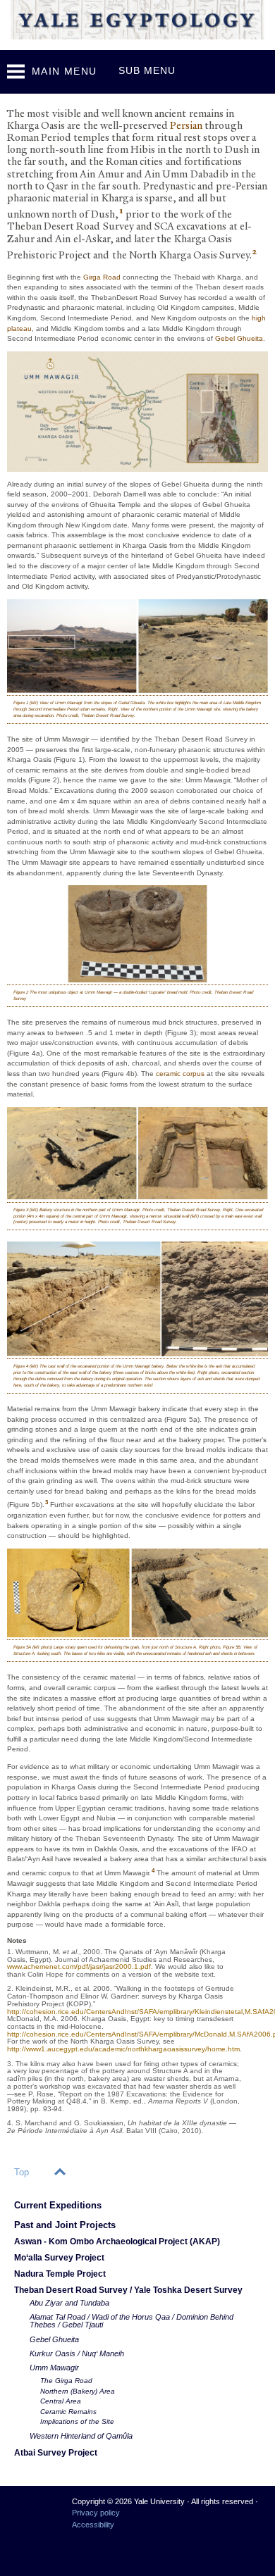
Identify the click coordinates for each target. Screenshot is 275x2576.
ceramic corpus (180, 1074)
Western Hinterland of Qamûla (81, 2436)
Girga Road (102, 277)
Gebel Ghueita (239, 338)
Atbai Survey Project (56, 2452)
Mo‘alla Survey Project (59, 2257)
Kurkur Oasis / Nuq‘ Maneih (77, 2353)
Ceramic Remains (68, 2412)
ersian (186, 126)
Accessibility (93, 2525)
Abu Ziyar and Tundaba (69, 2303)
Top (22, 2172)
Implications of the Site (77, 2421)
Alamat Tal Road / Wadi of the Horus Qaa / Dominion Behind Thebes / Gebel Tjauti (132, 2321)
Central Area (61, 2401)
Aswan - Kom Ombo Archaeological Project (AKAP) (117, 2241)
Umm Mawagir (54, 2368)
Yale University (29, 2507)
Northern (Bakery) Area (78, 2391)
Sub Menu (147, 70)
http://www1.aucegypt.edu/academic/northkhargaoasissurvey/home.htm (123, 2049)
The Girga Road (66, 2381)
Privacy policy (96, 2513)
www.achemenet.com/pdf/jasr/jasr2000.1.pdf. (81, 1967)
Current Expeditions (58, 2205)
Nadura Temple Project (60, 2274)
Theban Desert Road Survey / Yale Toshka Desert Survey (128, 2290)
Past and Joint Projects (65, 2225)
